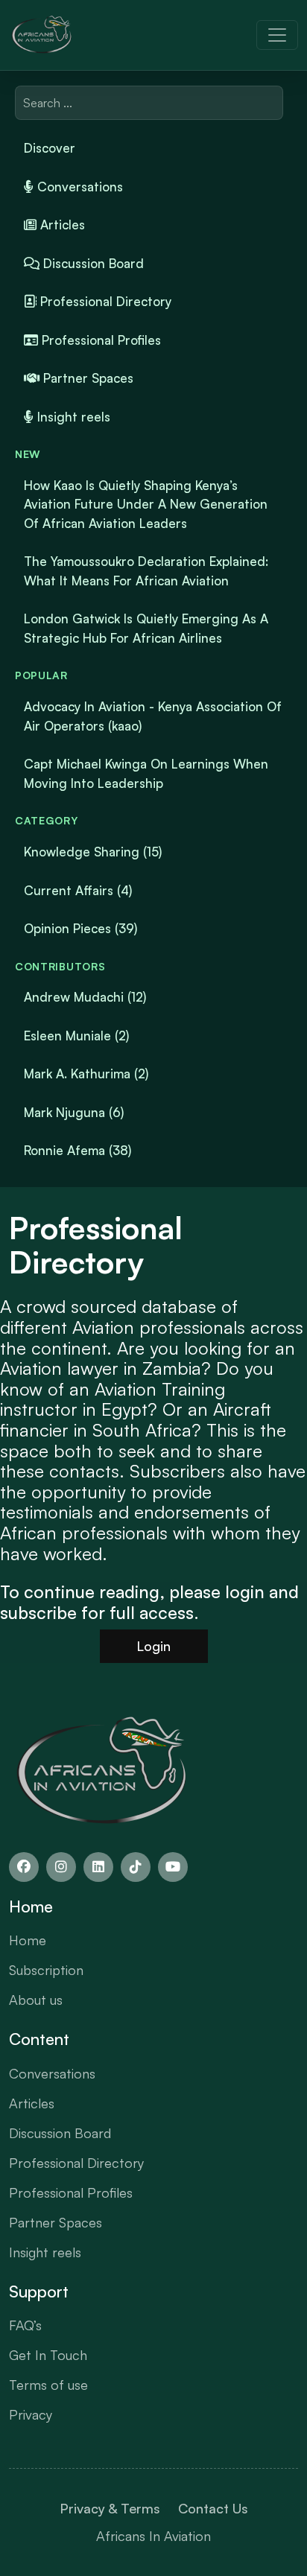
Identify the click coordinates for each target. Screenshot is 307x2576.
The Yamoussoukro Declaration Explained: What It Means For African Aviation (146, 571)
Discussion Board (92, 263)
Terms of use (48, 2385)
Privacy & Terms (110, 2508)
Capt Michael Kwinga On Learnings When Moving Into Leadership (146, 773)
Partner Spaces (86, 378)
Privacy (31, 2414)
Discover (50, 148)
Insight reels (72, 417)
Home (28, 1940)
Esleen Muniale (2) (76, 1036)
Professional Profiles (99, 340)
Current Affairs (78, 890)
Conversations (78, 187)
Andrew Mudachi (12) (85, 997)
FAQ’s (25, 2325)
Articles (61, 225)
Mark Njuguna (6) (74, 1112)
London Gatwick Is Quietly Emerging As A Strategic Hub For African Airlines (146, 628)
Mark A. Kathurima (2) (86, 1074)
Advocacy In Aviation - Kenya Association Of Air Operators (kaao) (153, 716)
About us (36, 2000)
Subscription (46, 1970)
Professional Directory (104, 301)
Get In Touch (48, 2355)
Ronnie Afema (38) (77, 1150)
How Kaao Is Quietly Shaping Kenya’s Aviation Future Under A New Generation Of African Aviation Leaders (146, 504)
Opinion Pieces (80, 928)
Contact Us (213, 2508)
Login (153, 1646)
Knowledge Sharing (93, 852)
